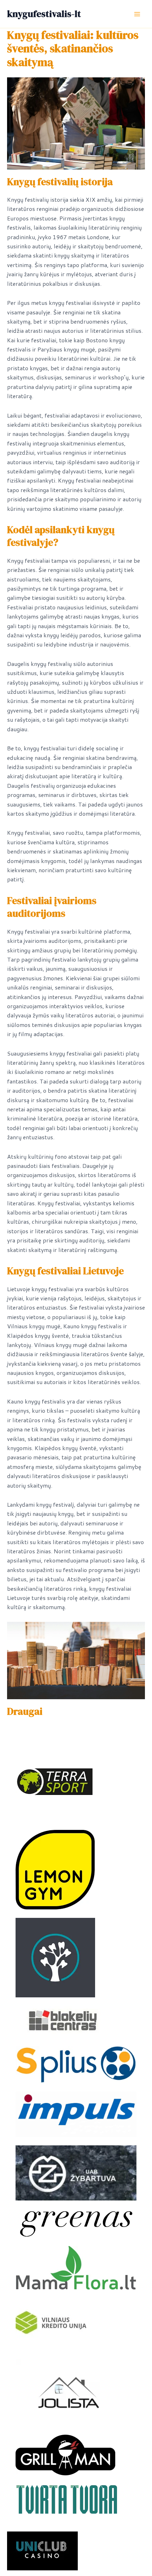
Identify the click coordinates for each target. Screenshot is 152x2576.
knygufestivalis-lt (44, 14)
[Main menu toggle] (137, 14)
